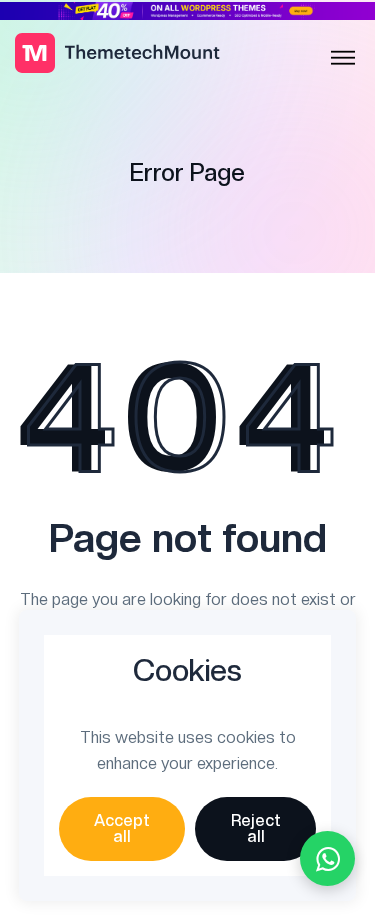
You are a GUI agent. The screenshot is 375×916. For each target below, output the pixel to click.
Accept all (122, 828)
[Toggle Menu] (343, 57)
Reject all (256, 828)
